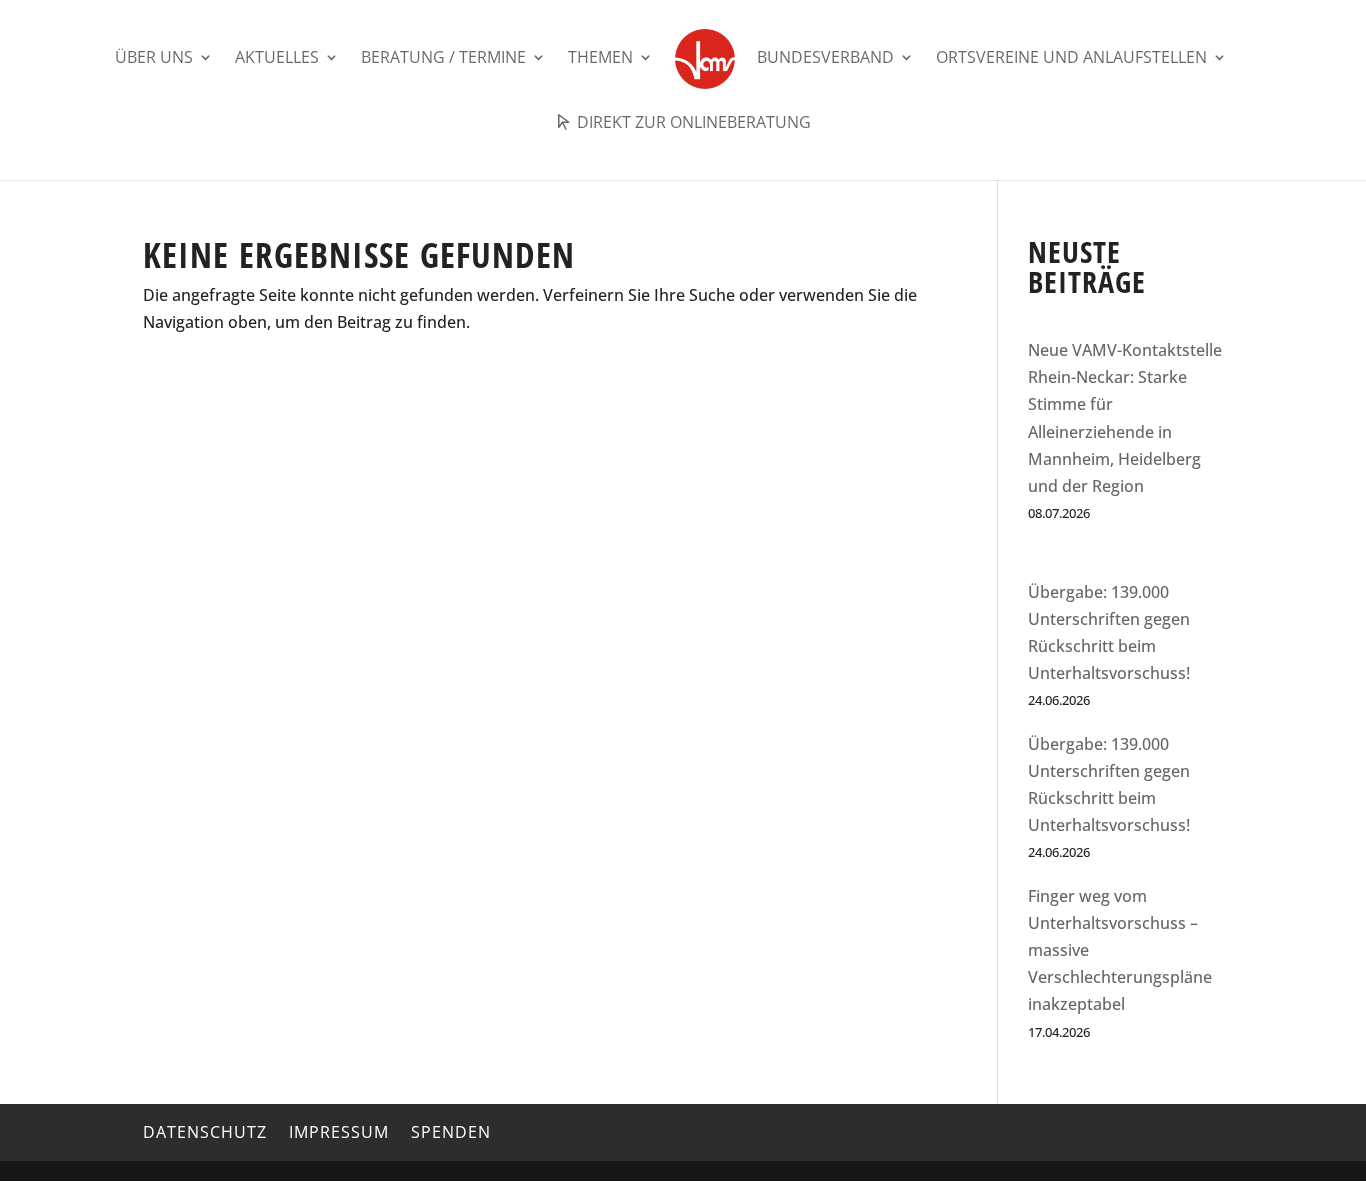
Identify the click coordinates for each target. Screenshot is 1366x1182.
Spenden (451, 1132)
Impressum (339, 1132)
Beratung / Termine (443, 59)
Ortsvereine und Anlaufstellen (1071, 59)
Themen (600, 59)
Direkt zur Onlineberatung (692, 123)
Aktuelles (277, 59)
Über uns (154, 59)
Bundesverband (825, 59)
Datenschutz (205, 1132)
